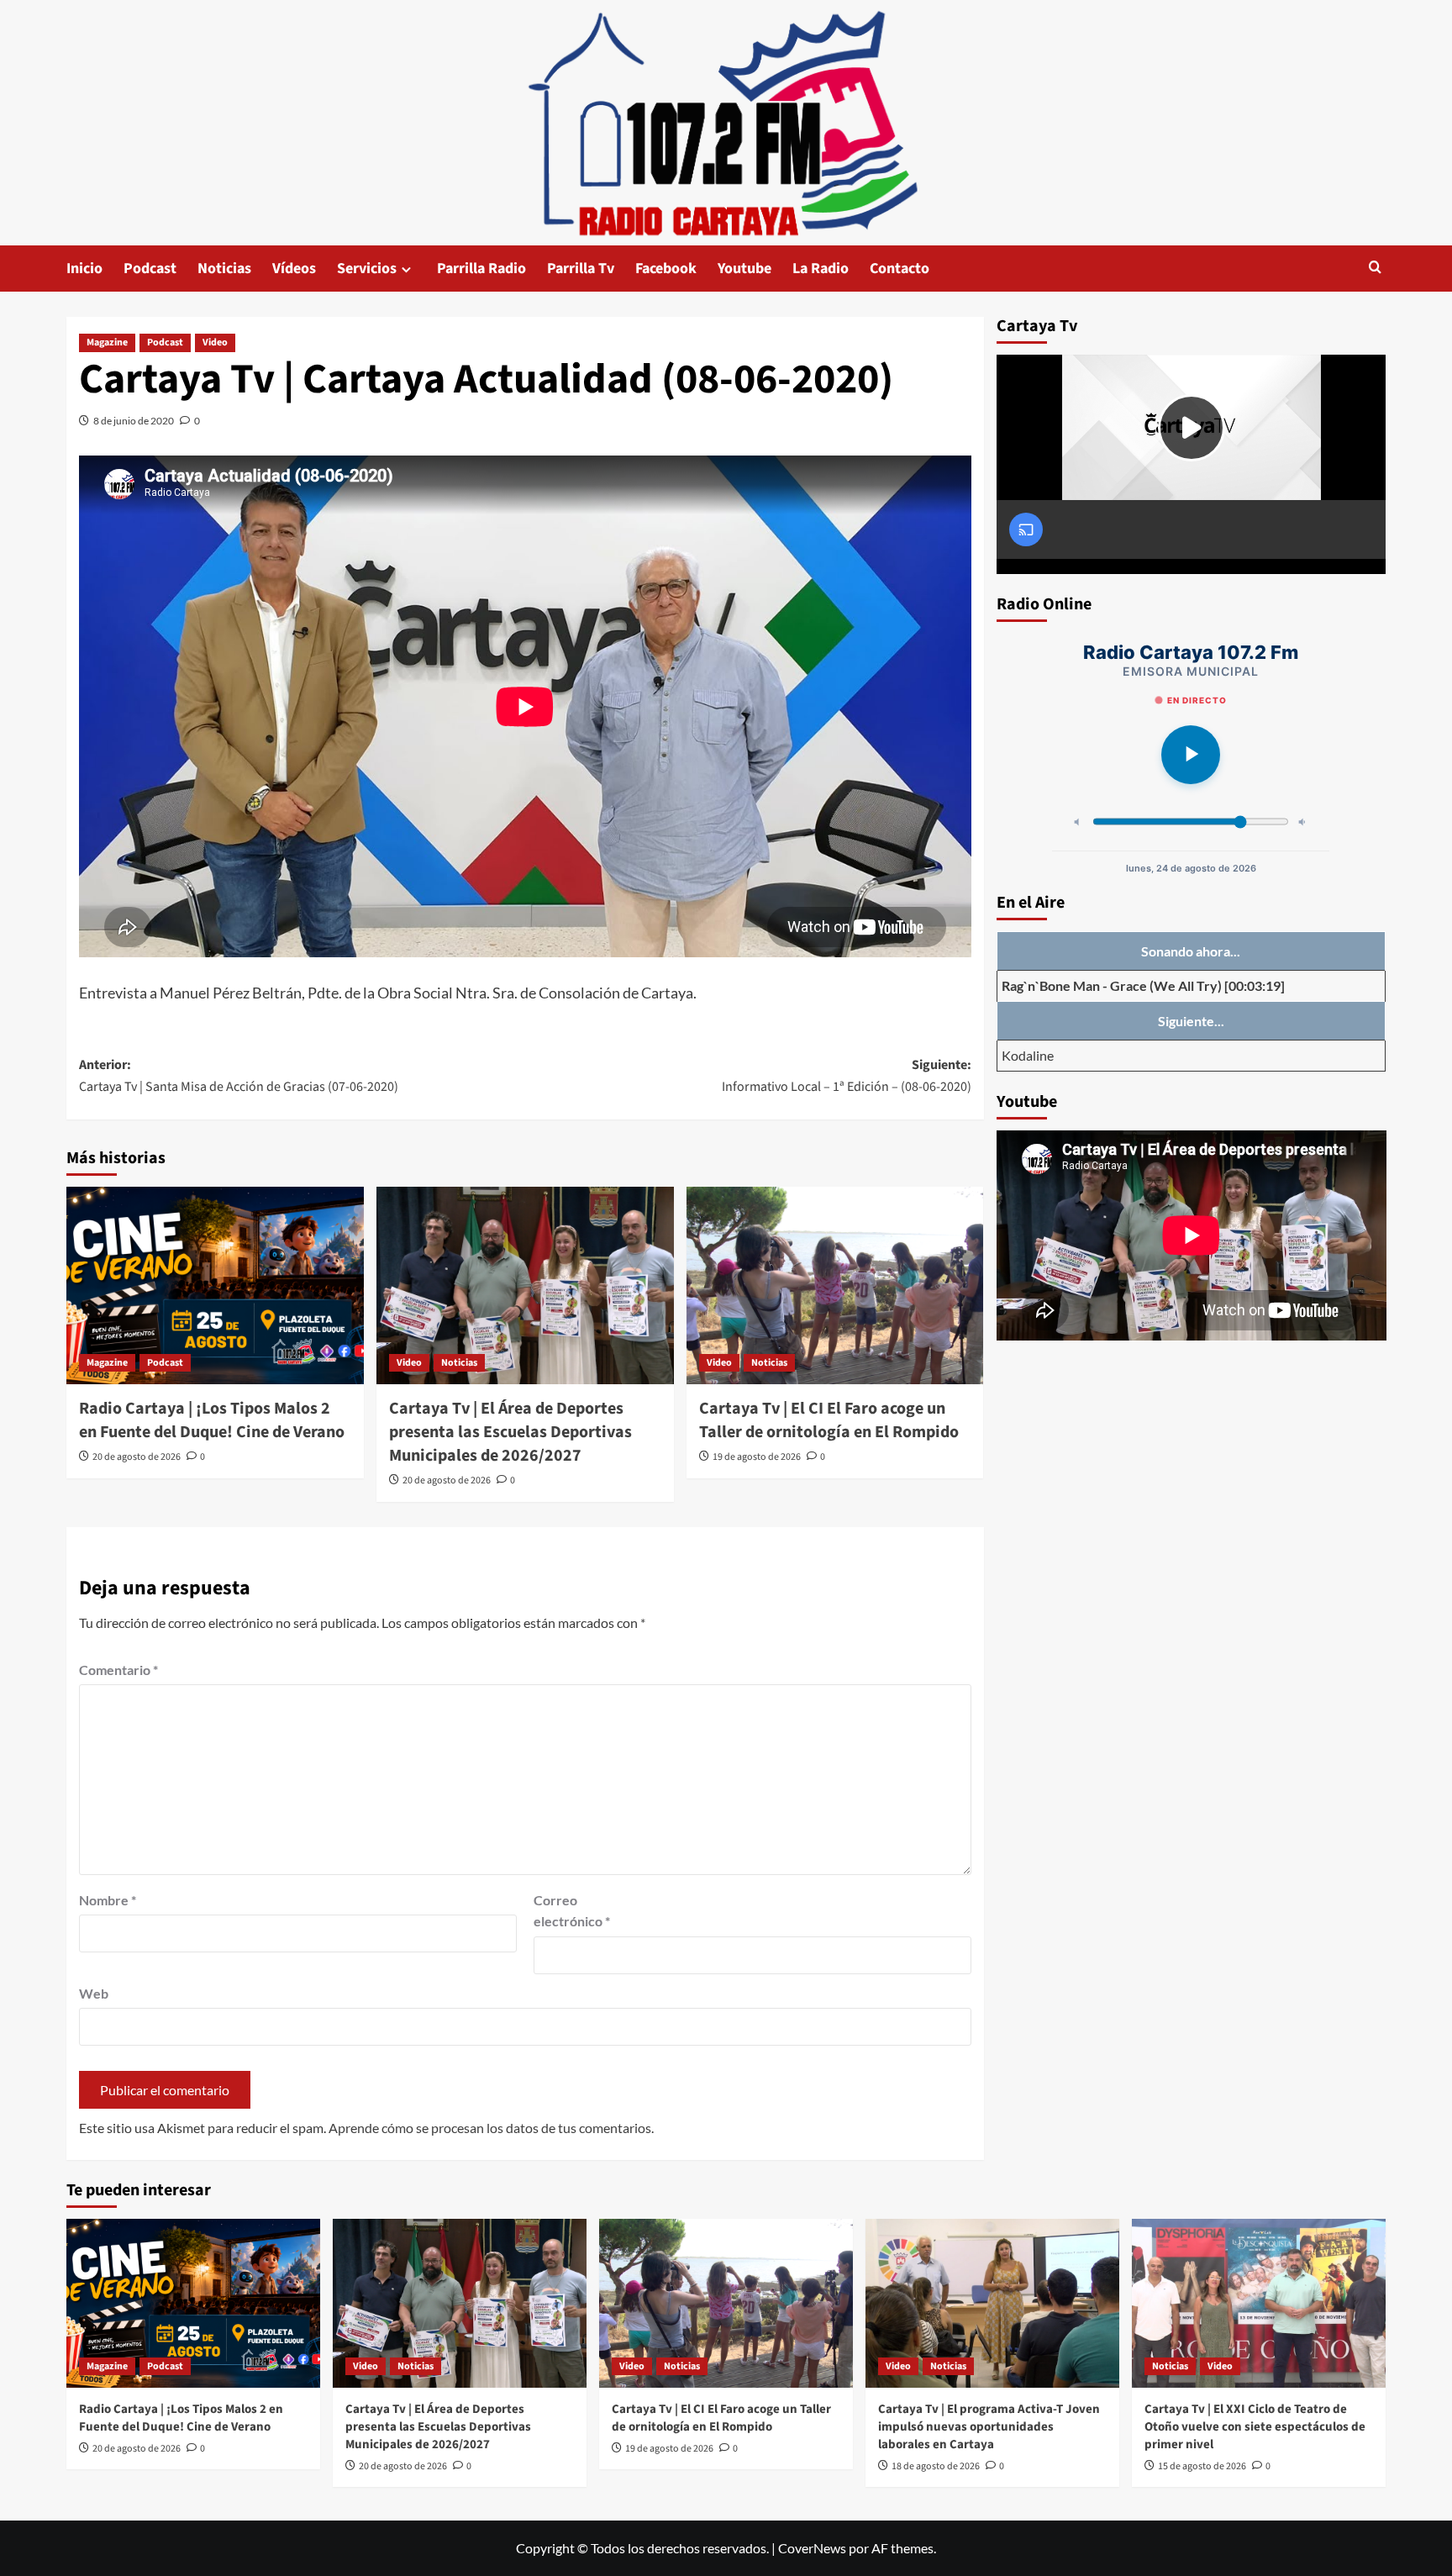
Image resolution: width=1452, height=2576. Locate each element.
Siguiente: (847, 1076)
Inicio (84, 269)
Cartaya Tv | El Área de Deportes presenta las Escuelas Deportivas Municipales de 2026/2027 (510, 1432)
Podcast (150, 269)
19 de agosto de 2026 (757, 1457)
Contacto (900, 269)
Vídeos (294, 269)
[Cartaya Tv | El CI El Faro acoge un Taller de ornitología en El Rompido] (835, 1286)
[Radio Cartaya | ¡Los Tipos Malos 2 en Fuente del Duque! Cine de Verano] (215, 1286)
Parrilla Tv (581, 269)
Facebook (666, 269)
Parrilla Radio (481, 269)
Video (215, 342)
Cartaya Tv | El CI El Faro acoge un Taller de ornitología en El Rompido (829, 1420)
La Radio (821, 269)
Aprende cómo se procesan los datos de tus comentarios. (491, 2128)
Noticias (224, 269)
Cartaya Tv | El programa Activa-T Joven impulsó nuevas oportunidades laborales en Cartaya (989, 2427)
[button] (1375, 269)
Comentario (118, 1670)
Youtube (744, 269)
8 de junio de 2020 (134, 421)
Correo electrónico (572, 1911)
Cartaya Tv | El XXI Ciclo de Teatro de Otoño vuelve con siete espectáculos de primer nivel (1255, 2427)
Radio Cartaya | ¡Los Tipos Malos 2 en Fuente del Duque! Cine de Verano (212, 1420)
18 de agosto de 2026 (936, 2466)
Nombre (108, 1900)
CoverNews (812, 2548)
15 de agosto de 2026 (1202, 2466)
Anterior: (239, 1076)
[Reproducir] (1191, 755)
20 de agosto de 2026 (137, 1457)
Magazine (107, 342)
